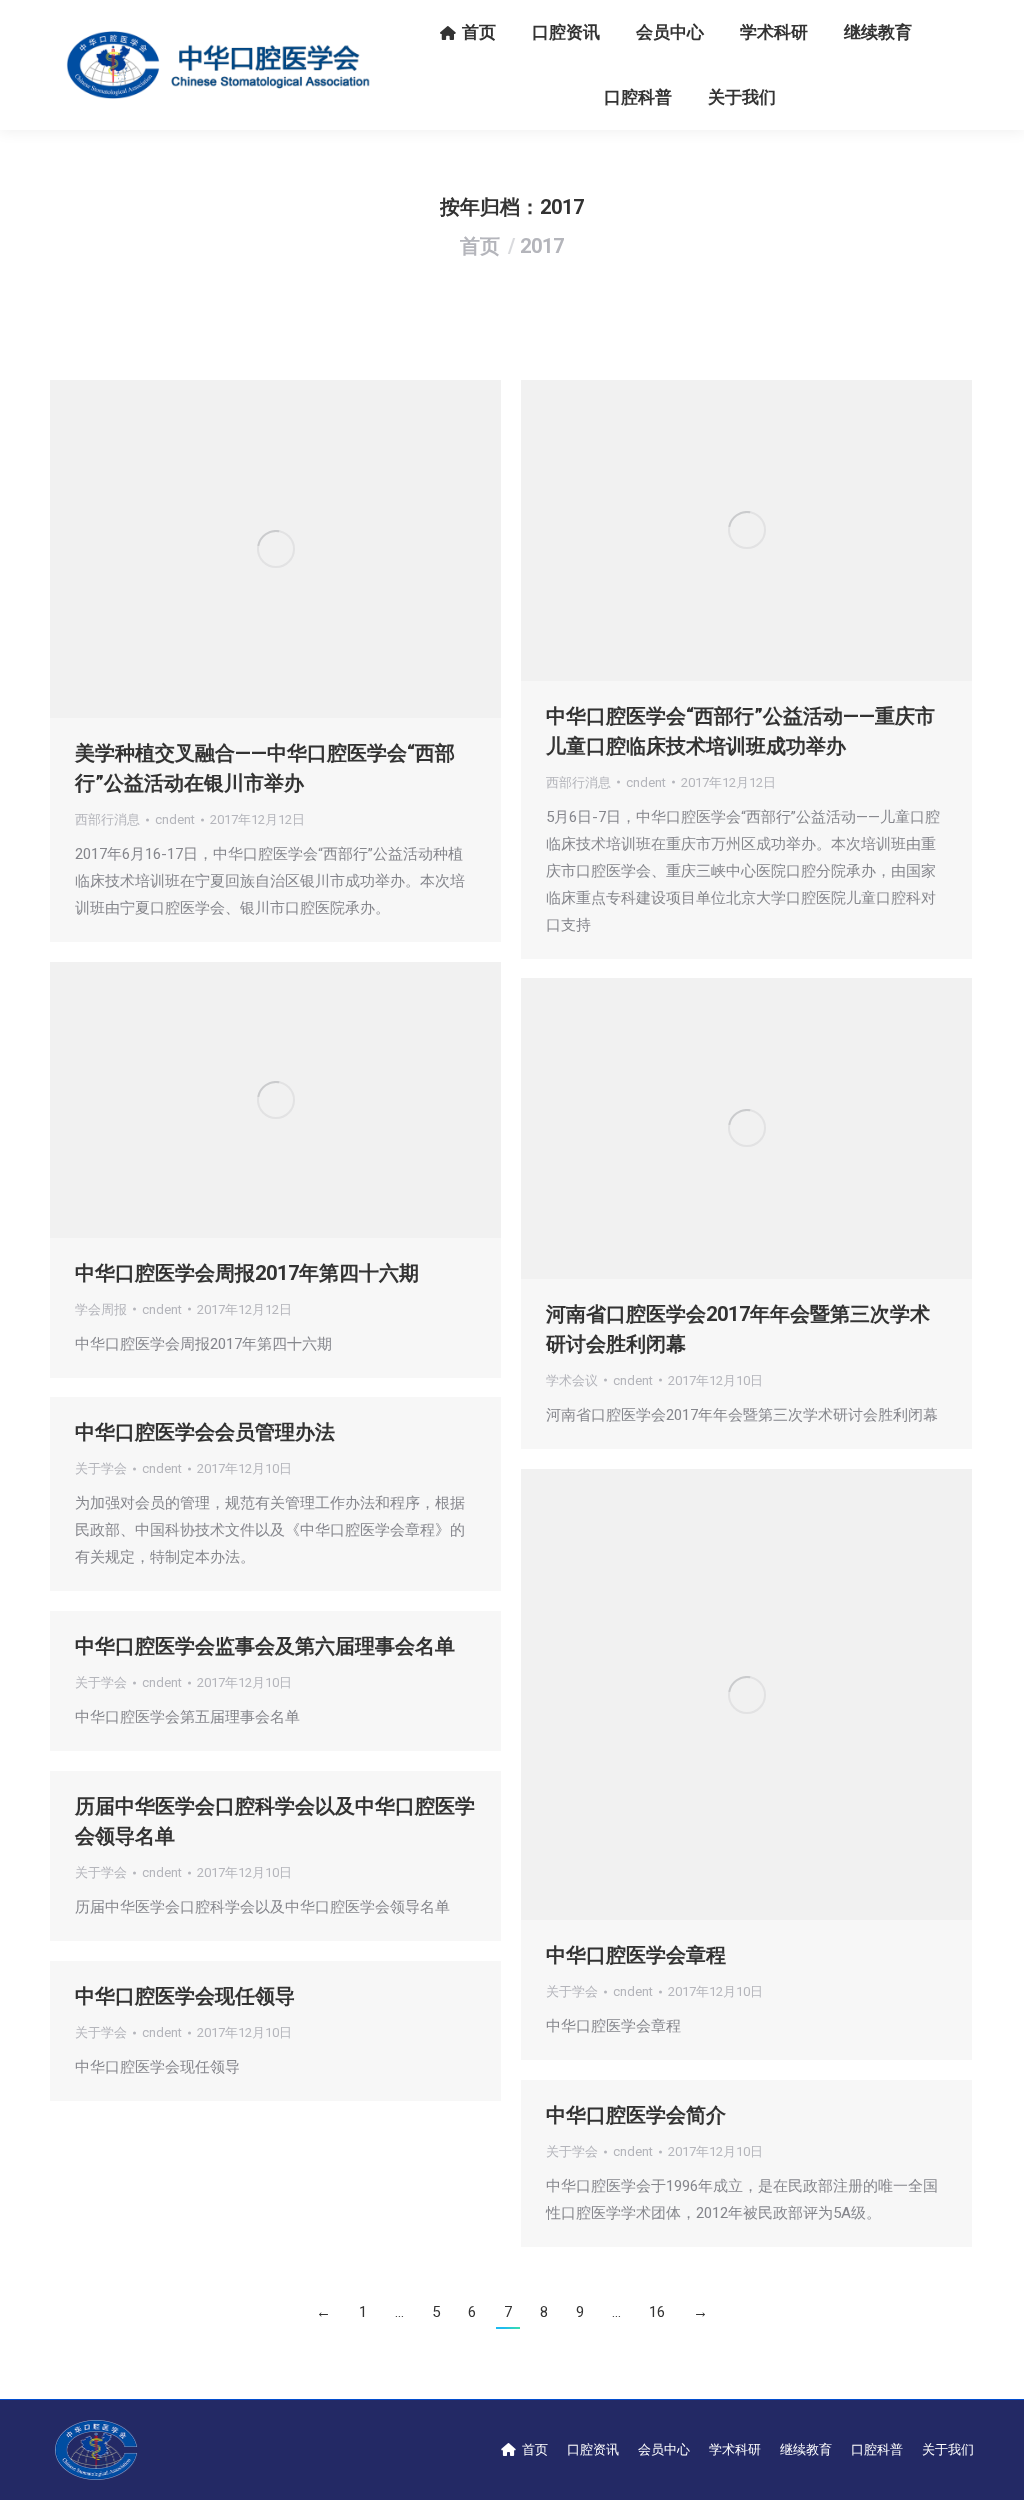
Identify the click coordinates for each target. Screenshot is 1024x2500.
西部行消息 (107, 819)
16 (657, 2312)
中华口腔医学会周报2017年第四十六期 (247, 1273)
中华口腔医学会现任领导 (185, 1996)
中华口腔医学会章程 (636, 1955)
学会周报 (101, 1309)
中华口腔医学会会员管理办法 (205, 1432)
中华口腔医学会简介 (636, 2115)
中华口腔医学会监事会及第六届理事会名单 (265, 1646)
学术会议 (572, 1380)
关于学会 (101, 1468)
